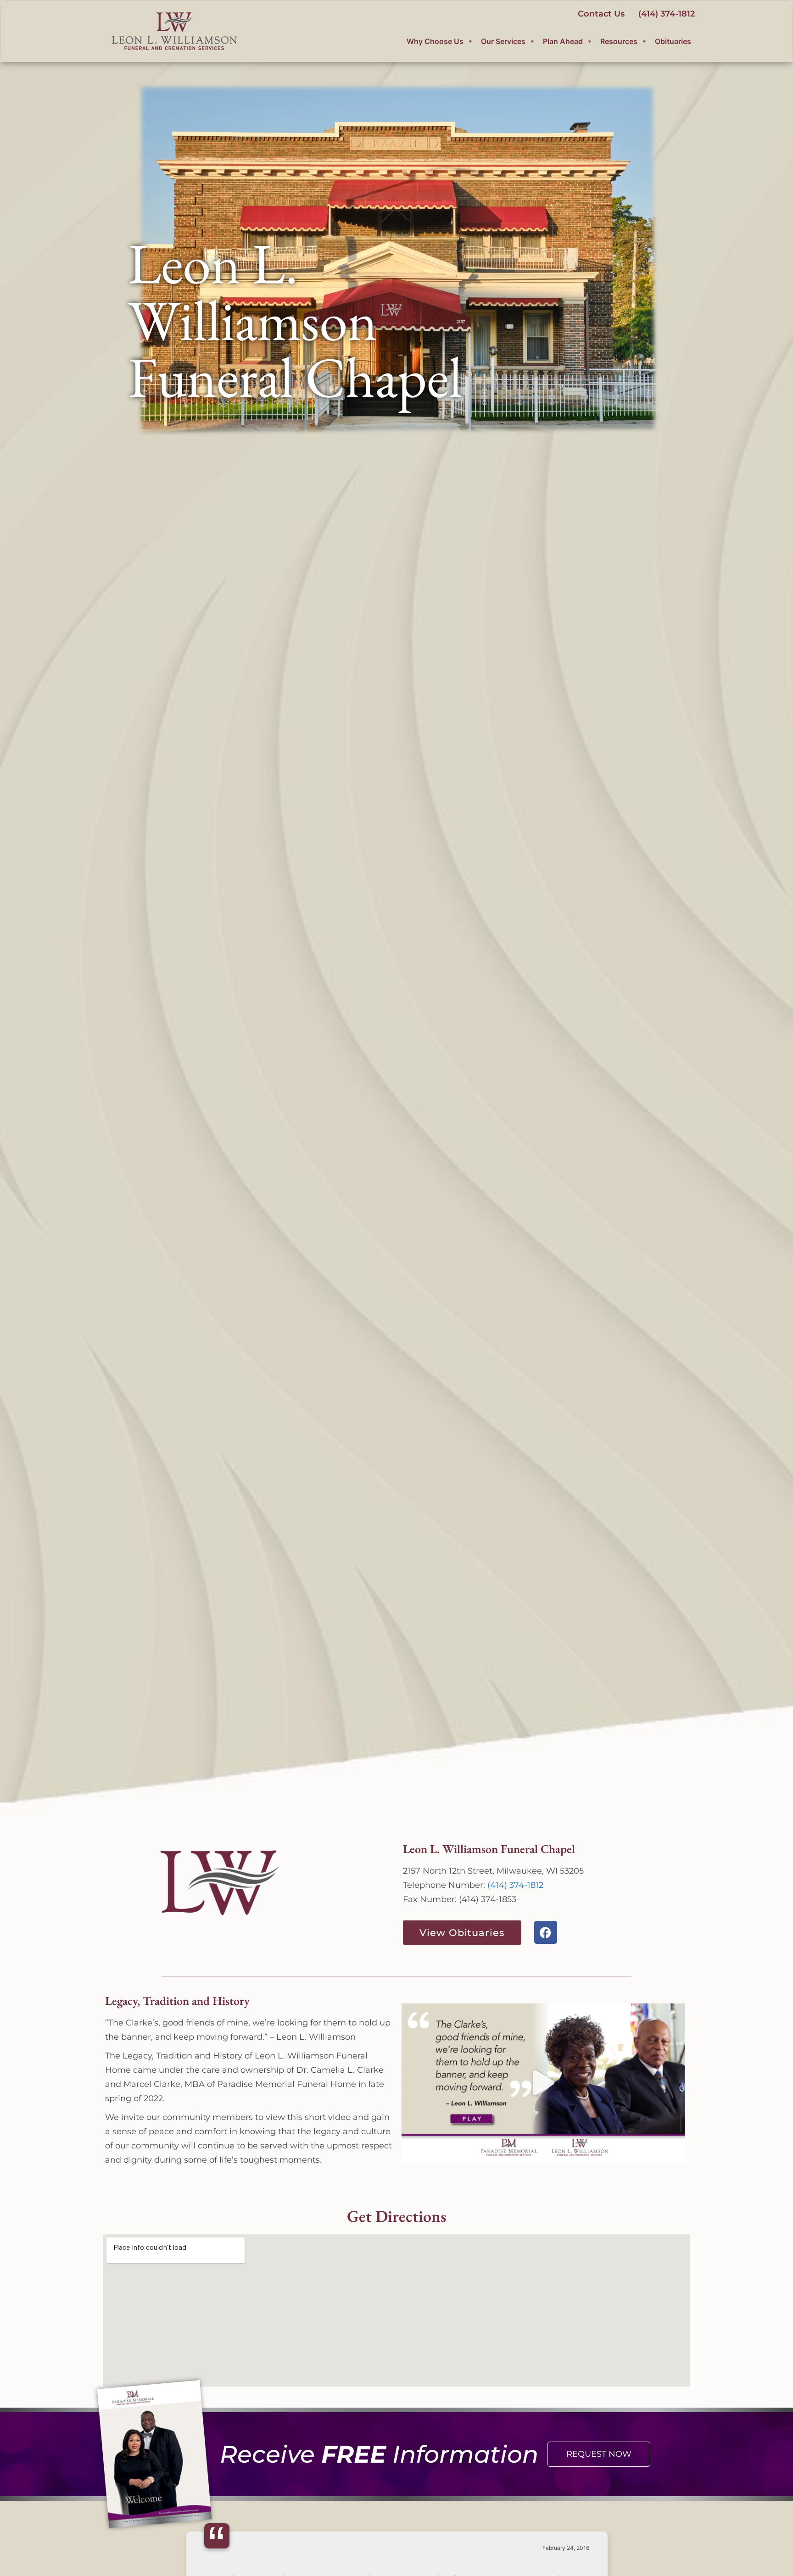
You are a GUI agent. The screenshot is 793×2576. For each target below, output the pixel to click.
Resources (619, 41)
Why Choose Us (435, 41)
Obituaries (673, 41)
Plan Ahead (563, 41)
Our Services (503, 41)
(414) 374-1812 (515, 1885)
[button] (544, 2083)
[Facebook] (546, 1932)
